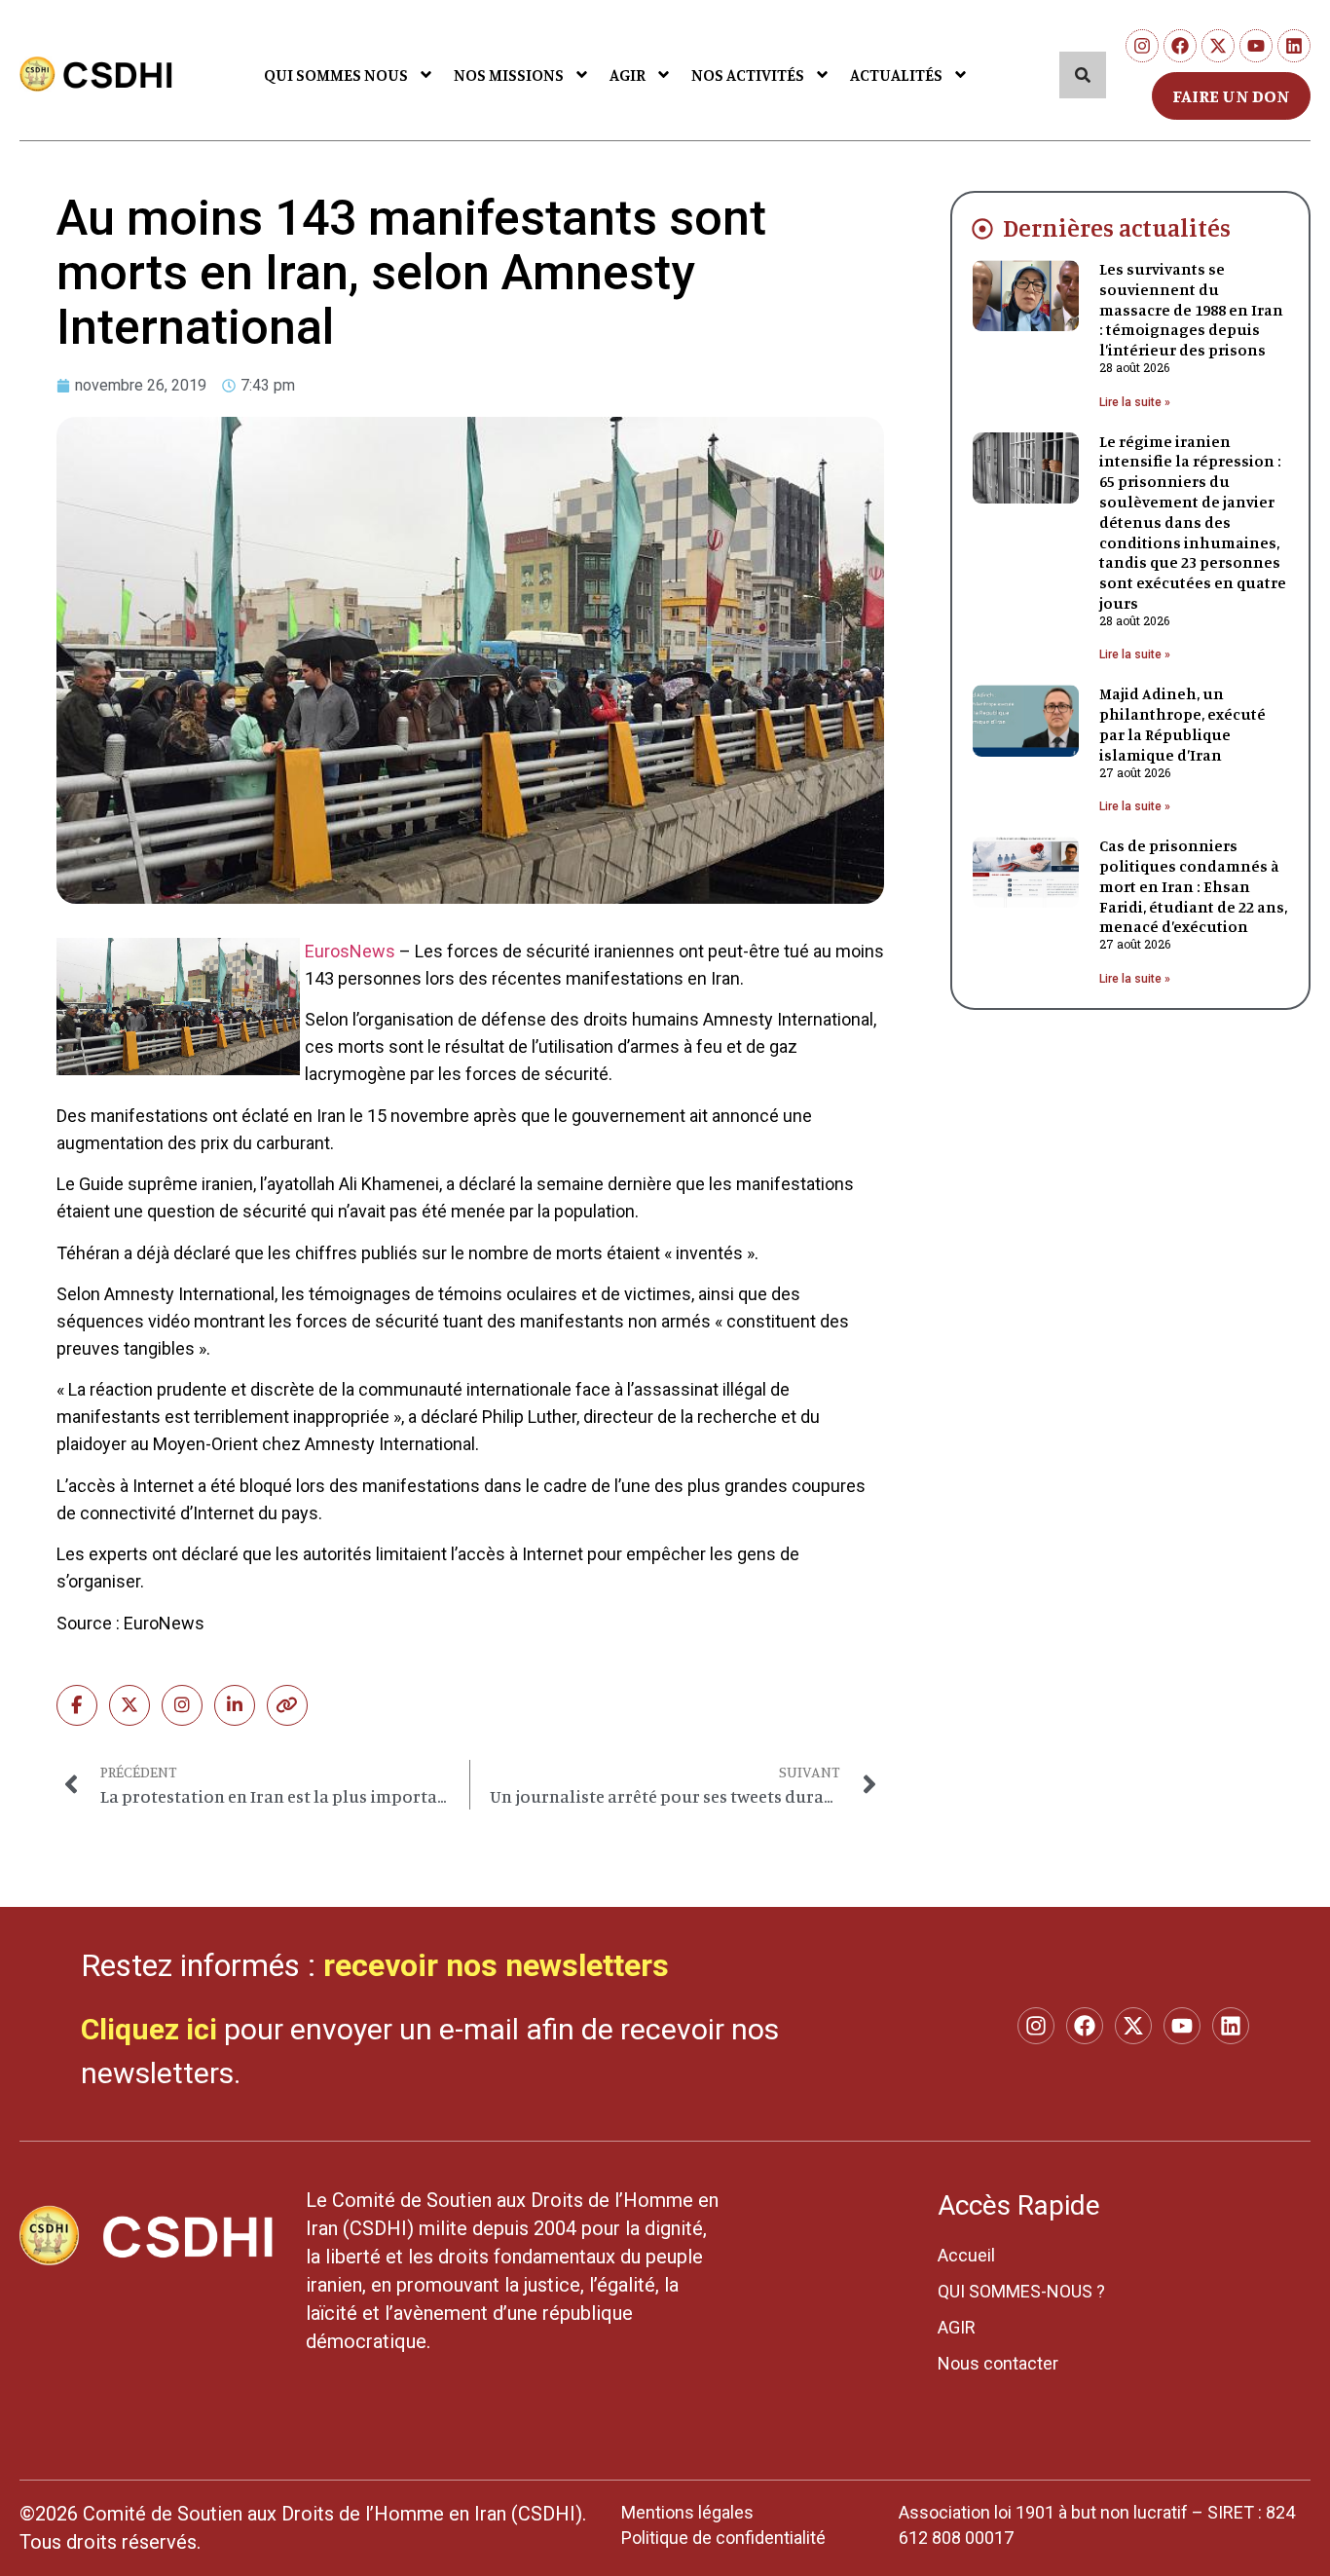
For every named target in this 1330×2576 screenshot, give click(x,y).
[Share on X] (129, 1705)
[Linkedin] (1294, 46)
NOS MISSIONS (509, 75)
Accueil (966, 2255)
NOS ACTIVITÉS (748, 75)
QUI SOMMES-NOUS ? (1021, 2291)
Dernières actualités (1117, 227)
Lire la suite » (1135, 402)
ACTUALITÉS (896, 75)
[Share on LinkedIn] (235, 1705)
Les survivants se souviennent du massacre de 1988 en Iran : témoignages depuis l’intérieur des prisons (1191, 309)
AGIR (628, 75)
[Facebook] (1180, 46)
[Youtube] (1256, 46)
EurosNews (350, 951)
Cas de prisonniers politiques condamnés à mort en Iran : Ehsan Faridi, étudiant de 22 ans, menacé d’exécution (1193, 886)
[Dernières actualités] (982, 229)
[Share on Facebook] (77, 1705)
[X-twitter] (1218, 46)
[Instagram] (1142, 46)
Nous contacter (998, 2363)
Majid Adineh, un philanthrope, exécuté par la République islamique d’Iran (1182, 724)
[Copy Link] (287, 1705)
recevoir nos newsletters (496, 1965)
